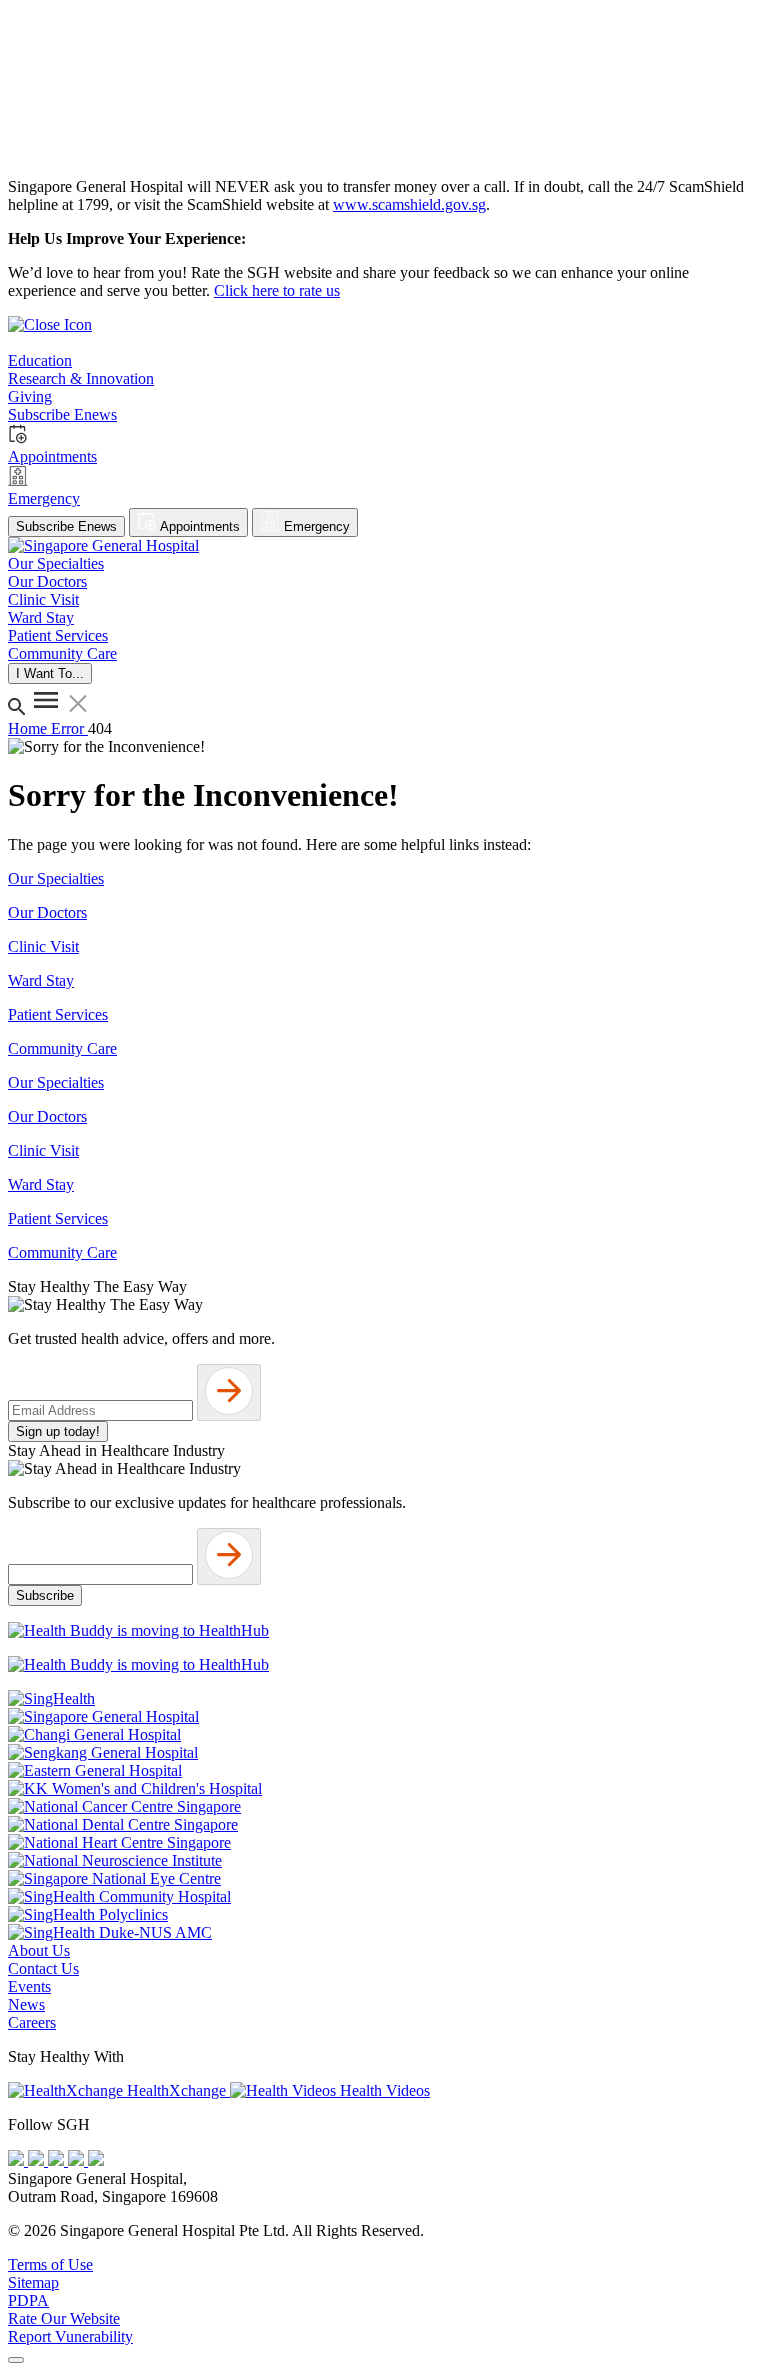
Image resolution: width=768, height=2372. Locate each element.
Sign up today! (58, 1431)
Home (29, 728)
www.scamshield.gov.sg (409, 204)
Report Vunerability (70, 2336)
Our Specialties (56, 878)
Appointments (198, 526)
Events (29, 1986)
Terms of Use (50, 2264)
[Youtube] (38, 2160)
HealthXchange (176, 2090)
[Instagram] (58, 2160)
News (26, 2004)
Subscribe (45, 1595)
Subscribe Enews (66, 526)
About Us (39, 1950)
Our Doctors (47, 912)
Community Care (62, 1048)
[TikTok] (78, 2160)
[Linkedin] (96, 2160)
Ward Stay (41, 980)
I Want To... (50, 673)
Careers (32, 2022)
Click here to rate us (277, 290)
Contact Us (43, 1968)
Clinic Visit (43, 946)
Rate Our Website (64, 2318)
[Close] (16, 2360)
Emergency (315, 526)
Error (69, 728)
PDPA (28, 2300)
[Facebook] (18, 2160)
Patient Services (58, 1014)
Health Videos (383, 2090)
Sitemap (33, 2282)
